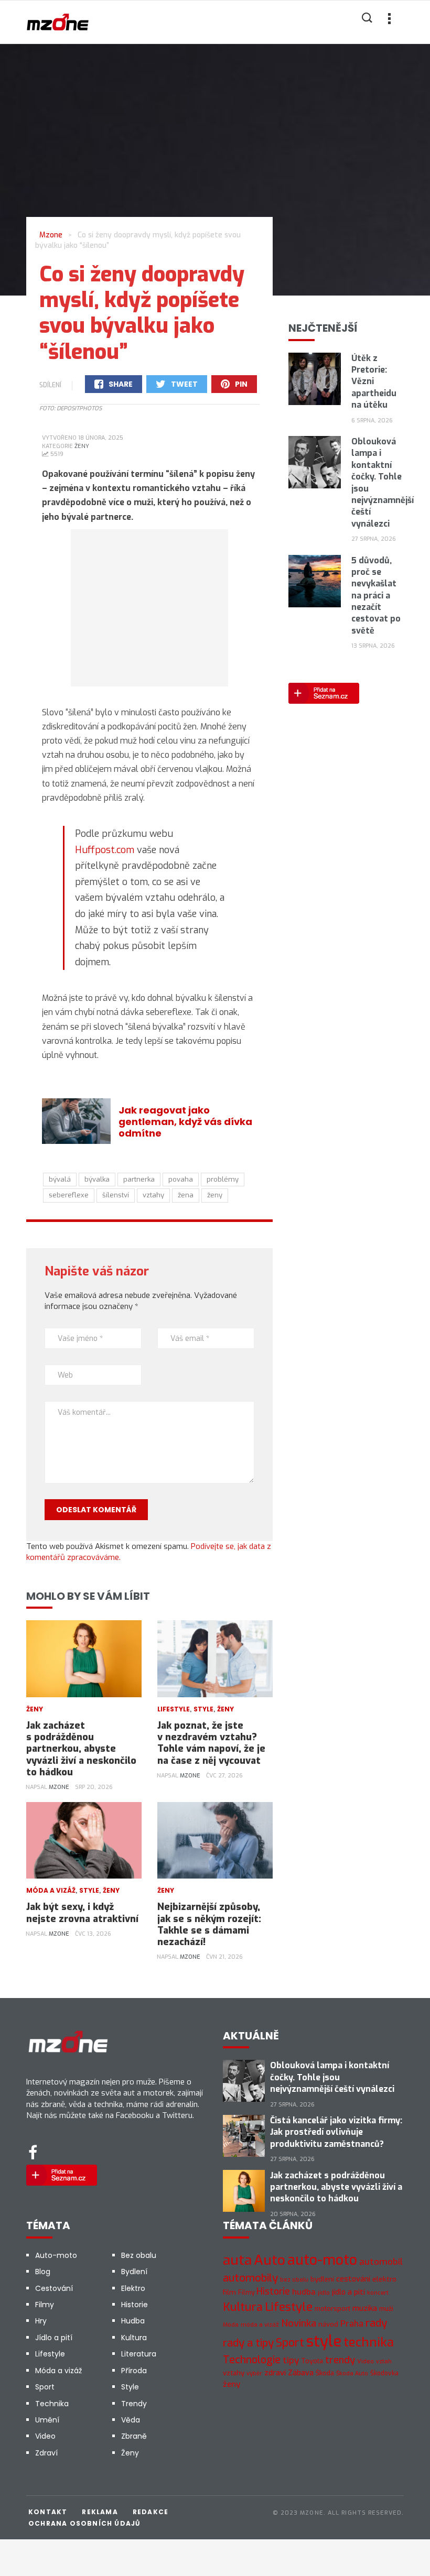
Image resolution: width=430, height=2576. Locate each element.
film (229, 2292)
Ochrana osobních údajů (84, 2523)
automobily (250, 2278)
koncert (378, 2293)
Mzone (59, 1787)
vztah (384, 2361)
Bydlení (134, 2272)
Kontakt (48, 2512)
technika (369, 2342)
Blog (43, 2272)
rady (376, 2323)
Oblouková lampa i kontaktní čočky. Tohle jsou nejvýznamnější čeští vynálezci (332, 2077)
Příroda (134, 2371)
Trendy (134, 2404)
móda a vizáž (260, 2324)
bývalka (97, 1179)
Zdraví (46, 2453)
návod (328, 2324)
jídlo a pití (348, 2292)
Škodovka (384, 2373)
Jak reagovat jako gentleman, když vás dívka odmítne (185, 1122)
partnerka (139, 1179)
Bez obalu (139, 2255)
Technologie (252, 2360)
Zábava (301, 2373)
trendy (340, 2360)
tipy (291, 2360)
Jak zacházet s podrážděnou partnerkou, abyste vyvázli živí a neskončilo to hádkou (81, 1749)
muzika (365, 2308)
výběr (254, 2373)
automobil (381, 2262)
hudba (304, 2292)
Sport (45, 2387)
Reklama (100, 2512)
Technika (52, 2404)
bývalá (60, 1179)
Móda (231, 2325)
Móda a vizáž (51, 1890)
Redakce (150, 2512)
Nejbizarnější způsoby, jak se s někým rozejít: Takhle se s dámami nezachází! (209, 1924)
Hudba (133, 2321)
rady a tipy (248, 2343)
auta (237, 2260)
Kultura (134, 2338)
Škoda (325, 2373)
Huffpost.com (105, 850)
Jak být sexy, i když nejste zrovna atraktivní (82, 1913)
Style (203, 1709)
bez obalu (294, 2280)
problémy (223, 1179)
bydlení (322, 2279)
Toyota (312, 2361)
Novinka (299, 2323)
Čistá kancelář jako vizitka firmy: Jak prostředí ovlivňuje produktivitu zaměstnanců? (336, 2132)
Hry (41, 2321)
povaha (181, 1179)
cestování (353, 2279)
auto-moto (322, 2260)
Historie (135, 2305)
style (324, 2342)
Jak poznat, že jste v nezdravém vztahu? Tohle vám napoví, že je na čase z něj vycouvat (211, 1743)
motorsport (332, 2308)
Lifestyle (174, 1709)
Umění (47, 2420)
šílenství (116, 1195)
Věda (131, 2420)
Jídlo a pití (54, 2338)
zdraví (275, 2373)
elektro (384, 2279)
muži (386, 2309)
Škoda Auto (352, 2373)
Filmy (45, 2305)
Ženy (82, 446)
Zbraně (134, 2436)
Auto (270, 2260)
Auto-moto (56, 2255)
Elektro (133, 2288)
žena (186, 1195)
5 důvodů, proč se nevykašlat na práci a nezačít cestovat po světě (376, 596)
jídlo (324, 2293)
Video (45, 2436)
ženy (215, 1195)
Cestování (54, 2288)
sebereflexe (69, 1195)
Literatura (139, 2354)
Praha (352, 2324)
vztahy (153, 1195)
